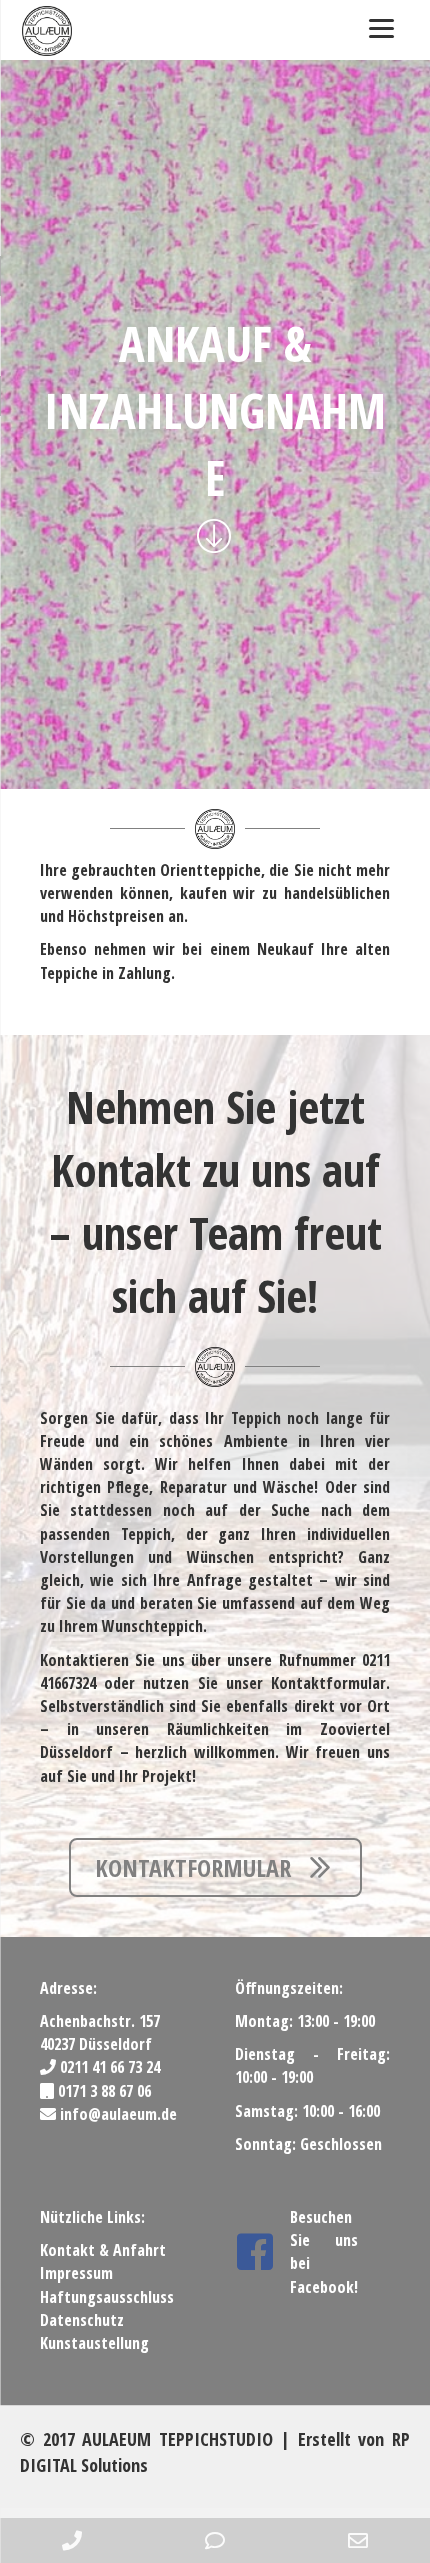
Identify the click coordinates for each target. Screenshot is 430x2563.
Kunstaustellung (94, 2343)
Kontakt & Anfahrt (103, 2250)
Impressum (76, 2273)
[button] (215, 1867)
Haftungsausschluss (107, 2297)
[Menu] (381, 27)
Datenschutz (82, 2320)
